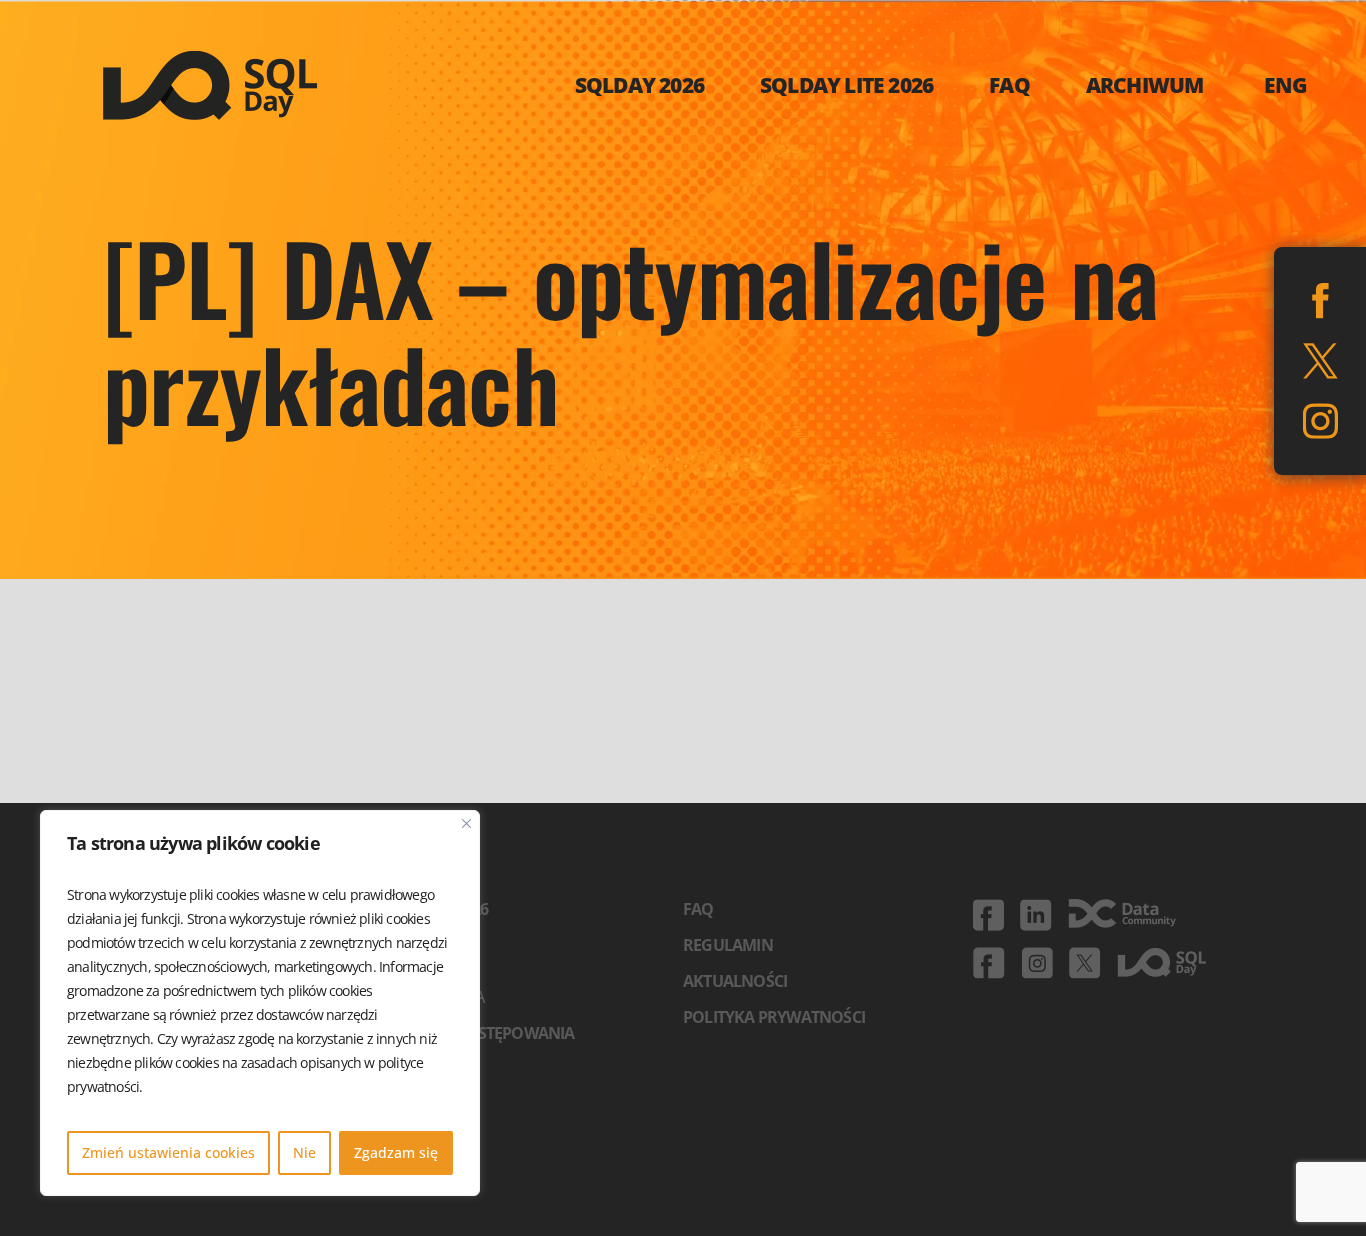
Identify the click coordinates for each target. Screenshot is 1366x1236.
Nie (304, 1152)
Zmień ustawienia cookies (168, 1152)
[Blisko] (466, 823)
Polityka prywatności (774, 1017)
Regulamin (728, 945)
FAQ (698, 909)
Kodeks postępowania (484, 1033)
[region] (260, 1003)
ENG (1286, 85)
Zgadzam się (396, 1152)
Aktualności (735, 981)
